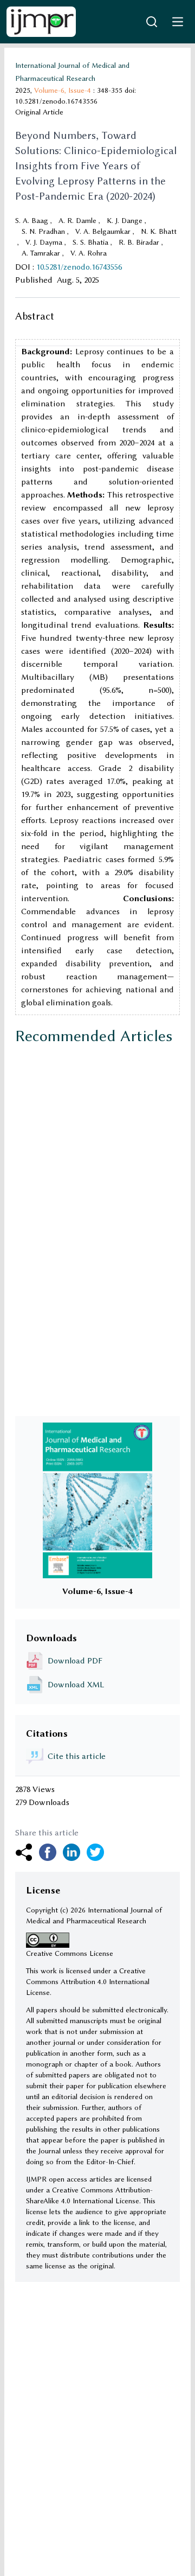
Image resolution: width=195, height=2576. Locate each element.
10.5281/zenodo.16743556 (79, 267)
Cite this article (77, 1756)
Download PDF (75, 1661)
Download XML (76, 1685)
